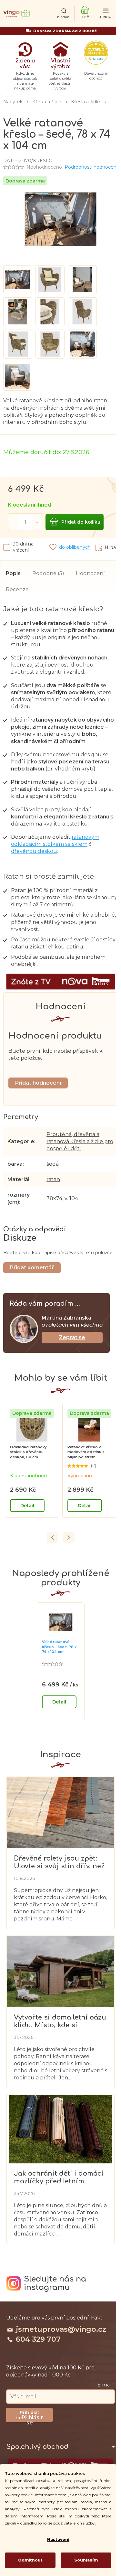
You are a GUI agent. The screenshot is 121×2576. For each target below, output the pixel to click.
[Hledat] (64, 14)
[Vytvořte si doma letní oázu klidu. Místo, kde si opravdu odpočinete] (60, 1971)
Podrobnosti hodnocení (91, 167)
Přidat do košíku (81, 522)
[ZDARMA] (32, 1425)
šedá (53, 1164)
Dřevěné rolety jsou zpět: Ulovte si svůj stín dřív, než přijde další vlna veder (59, 1862)
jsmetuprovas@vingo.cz (61, 2329)
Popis (13, 573)
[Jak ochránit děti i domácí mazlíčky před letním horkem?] (61, 2129)
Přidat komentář (32, 1268)
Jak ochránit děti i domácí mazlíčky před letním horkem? (59, 2177)
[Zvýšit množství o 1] (37, 522)
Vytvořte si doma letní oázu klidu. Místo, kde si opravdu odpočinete (60, 2021)
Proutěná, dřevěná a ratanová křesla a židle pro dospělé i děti (80, 1141)
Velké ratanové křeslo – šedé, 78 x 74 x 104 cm (59, 1647)
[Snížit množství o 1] (13, 522)
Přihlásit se (32, 2418)
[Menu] (106, 14)
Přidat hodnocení (38, 1083)
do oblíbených (75, 547)
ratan (53, 1179)
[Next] (69, 1538)
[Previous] (52, 1538)
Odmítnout (30, 2560)
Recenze (17, 589)
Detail (27, 1506)
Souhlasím (86, 2560)
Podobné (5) (48, 573)
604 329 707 (38, 2339)
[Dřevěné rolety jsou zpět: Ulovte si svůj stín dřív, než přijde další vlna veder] (60, 1812)
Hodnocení (90, 573)
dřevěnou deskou (34, 851)
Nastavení (58, 2539)
